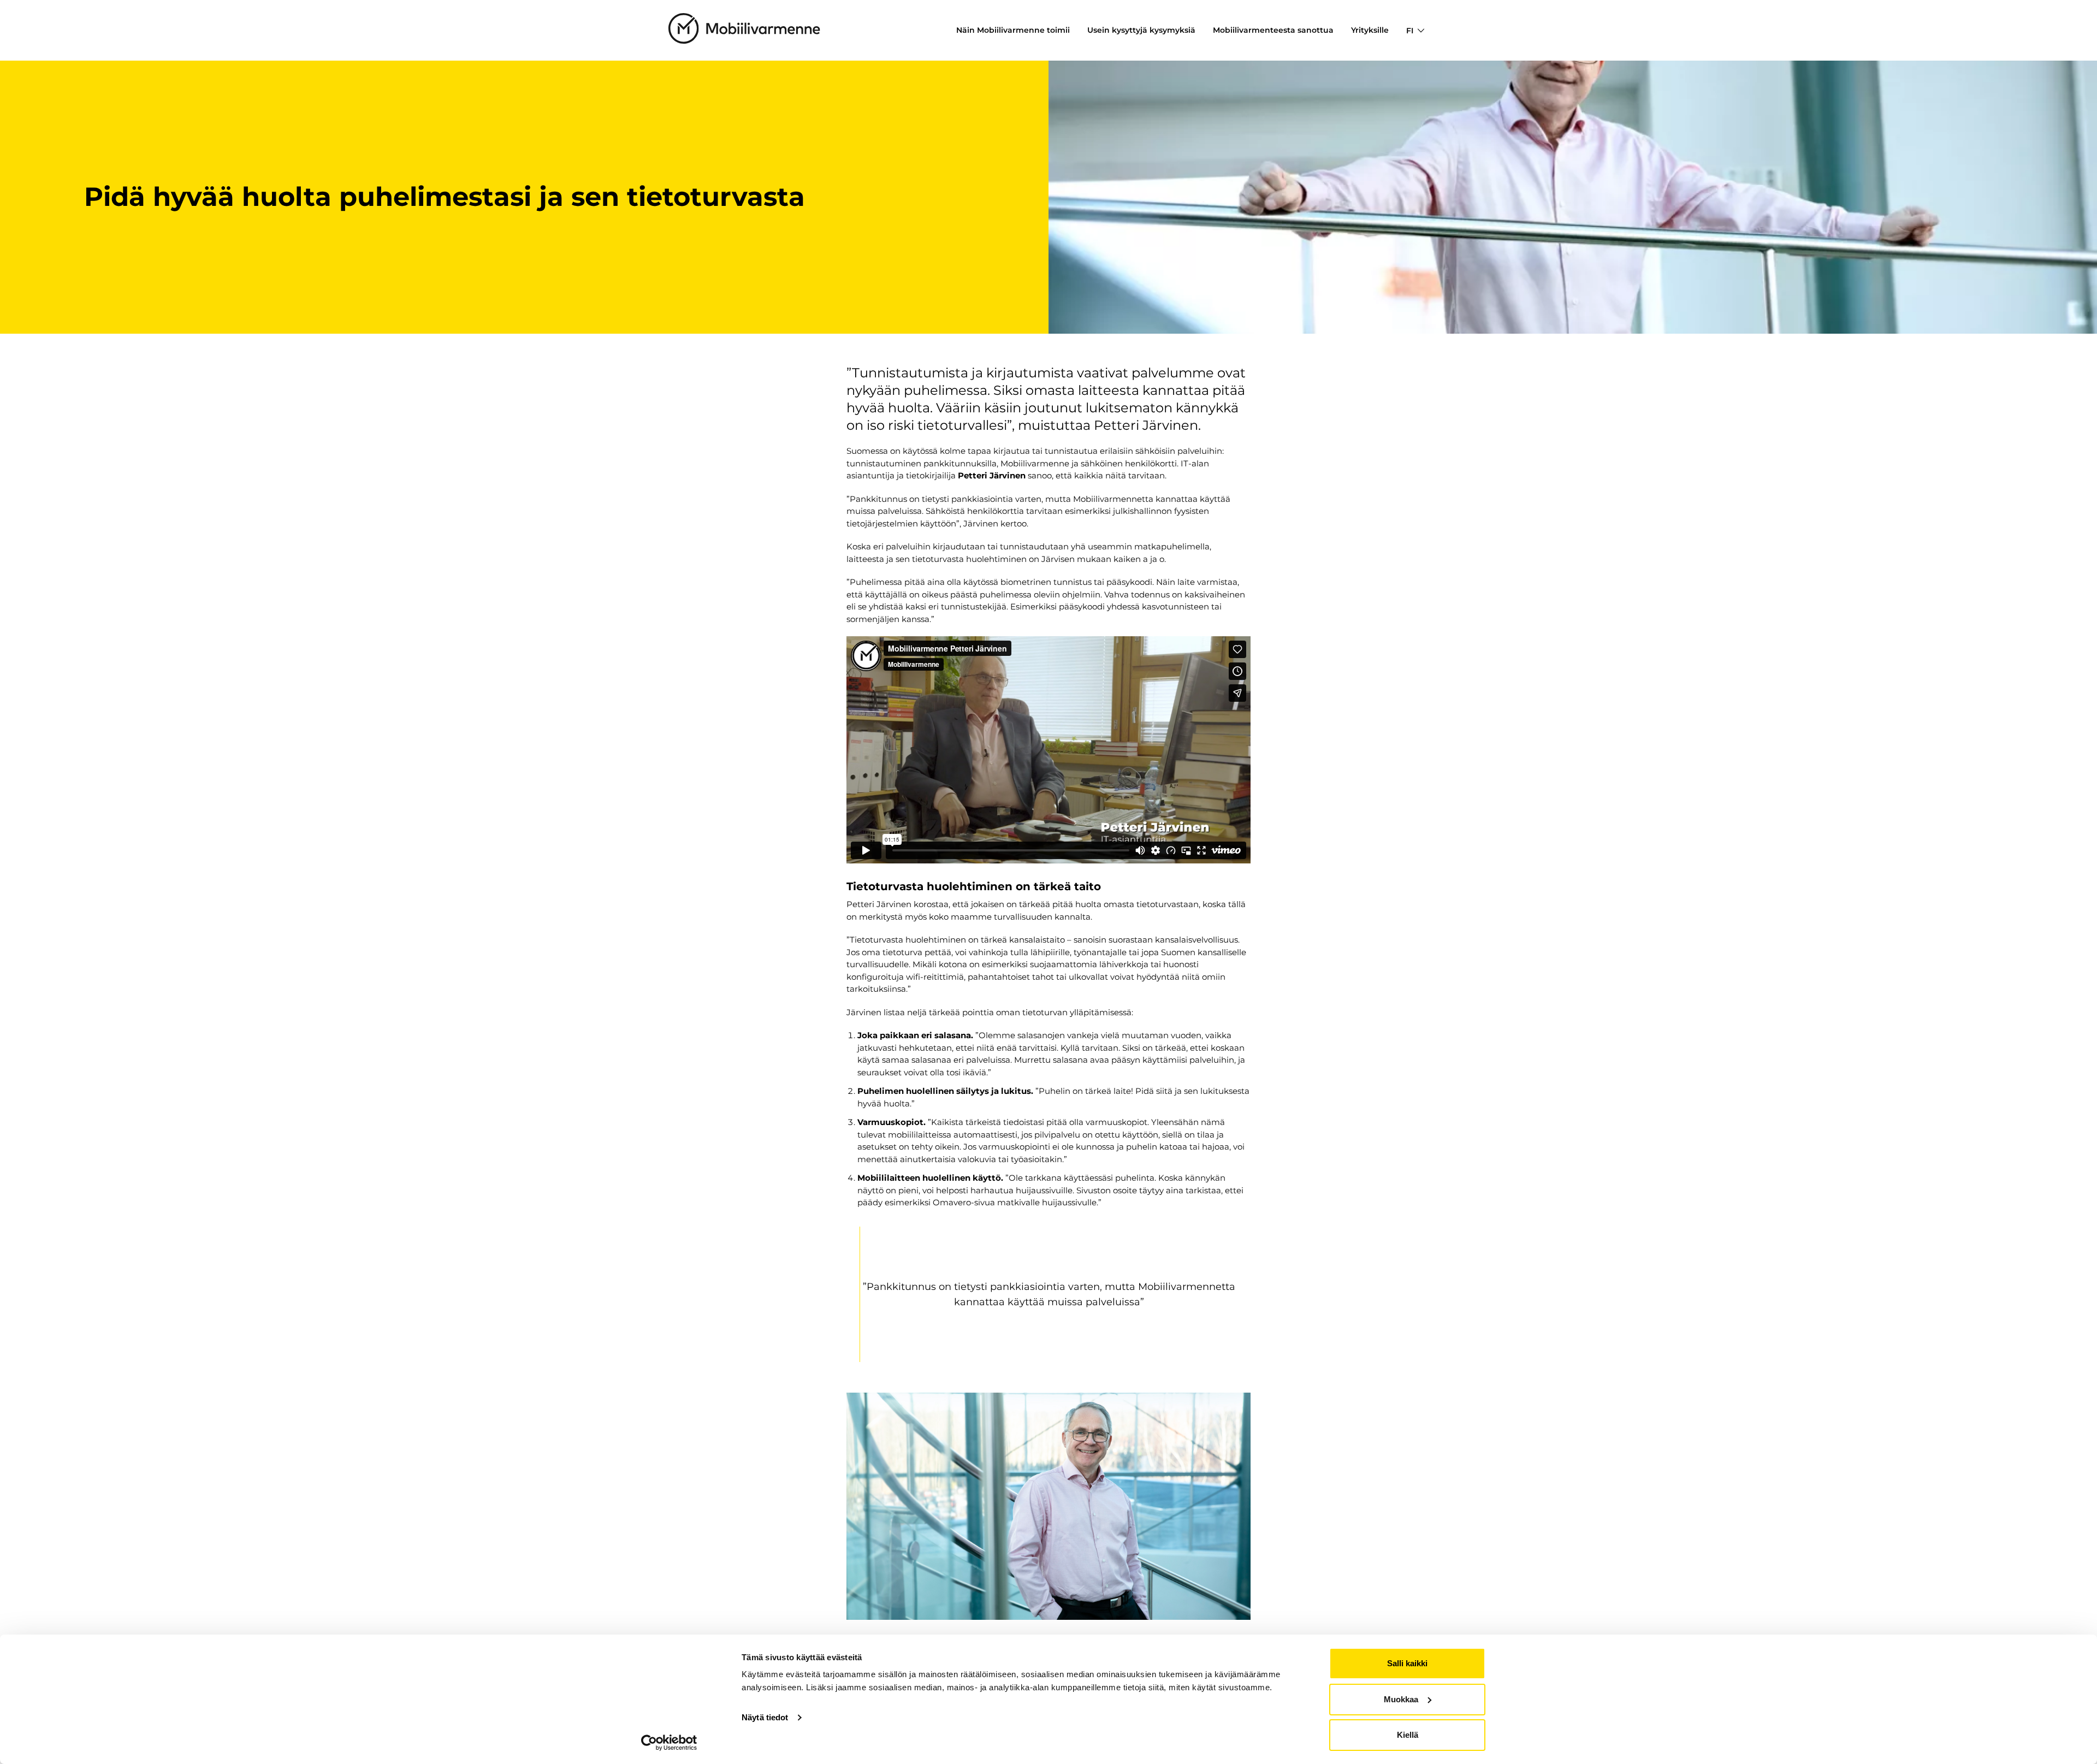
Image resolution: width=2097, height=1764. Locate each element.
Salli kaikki (1407, 1663)
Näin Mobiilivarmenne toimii (1013, 30)
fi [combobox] (1410, 31)
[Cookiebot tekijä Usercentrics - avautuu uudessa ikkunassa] (669, 1743)
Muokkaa (1401, 1699)
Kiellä (1408, 1735)
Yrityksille (1370, 30)
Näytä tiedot (765, 1717)
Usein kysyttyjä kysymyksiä (1141, 30)
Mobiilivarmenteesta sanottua (1273, 30)
